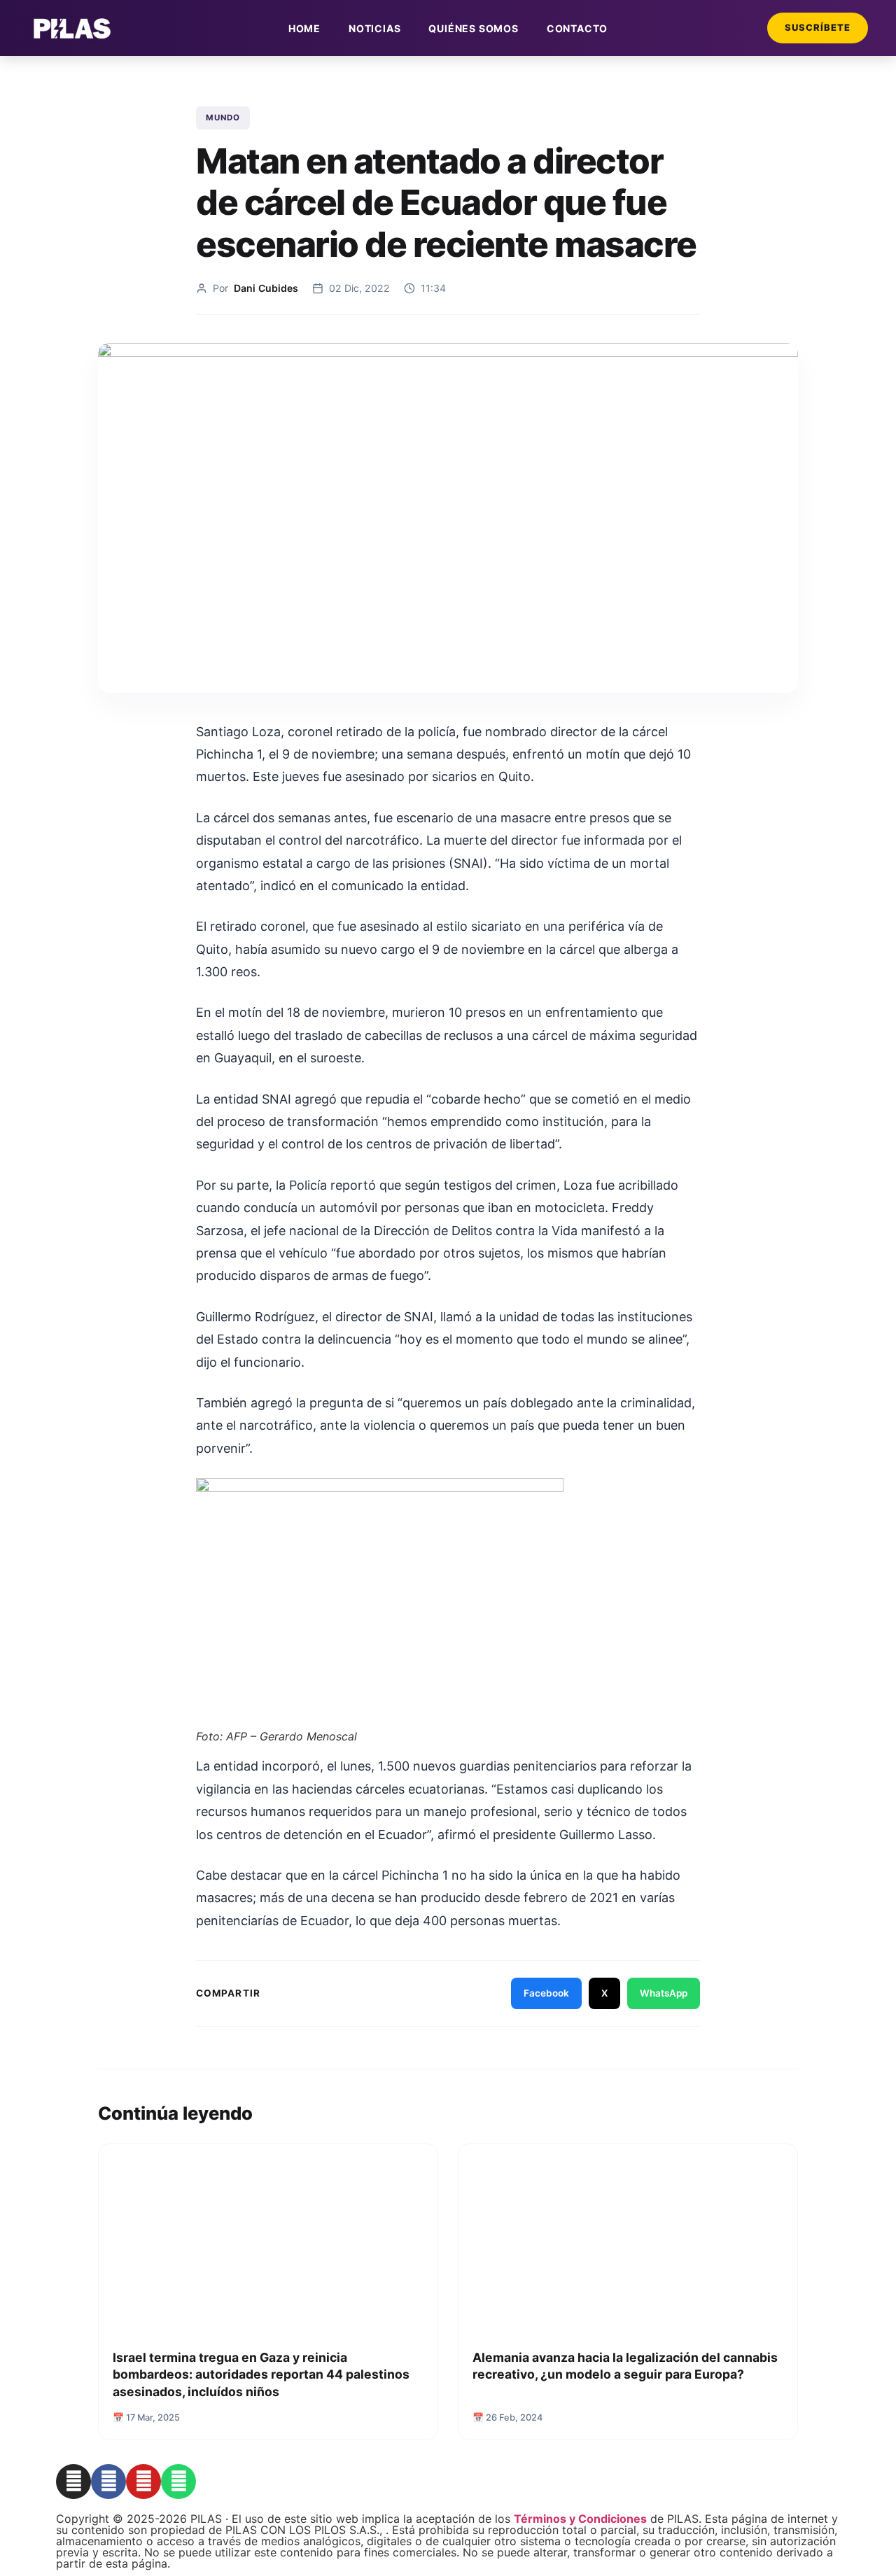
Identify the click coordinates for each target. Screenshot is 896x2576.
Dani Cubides (266, 288)
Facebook (546, 1993)
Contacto (577, 28)
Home (304, 28)
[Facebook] (108, 2482)
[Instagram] (73, 2482)
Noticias (374, 28)
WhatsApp (664, 1993)
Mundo (223, 118)
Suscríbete (818, 27)
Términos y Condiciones (580, 2519)
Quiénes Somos (473, 28)
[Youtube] (143, 2482)
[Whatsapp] (178, 2482)
